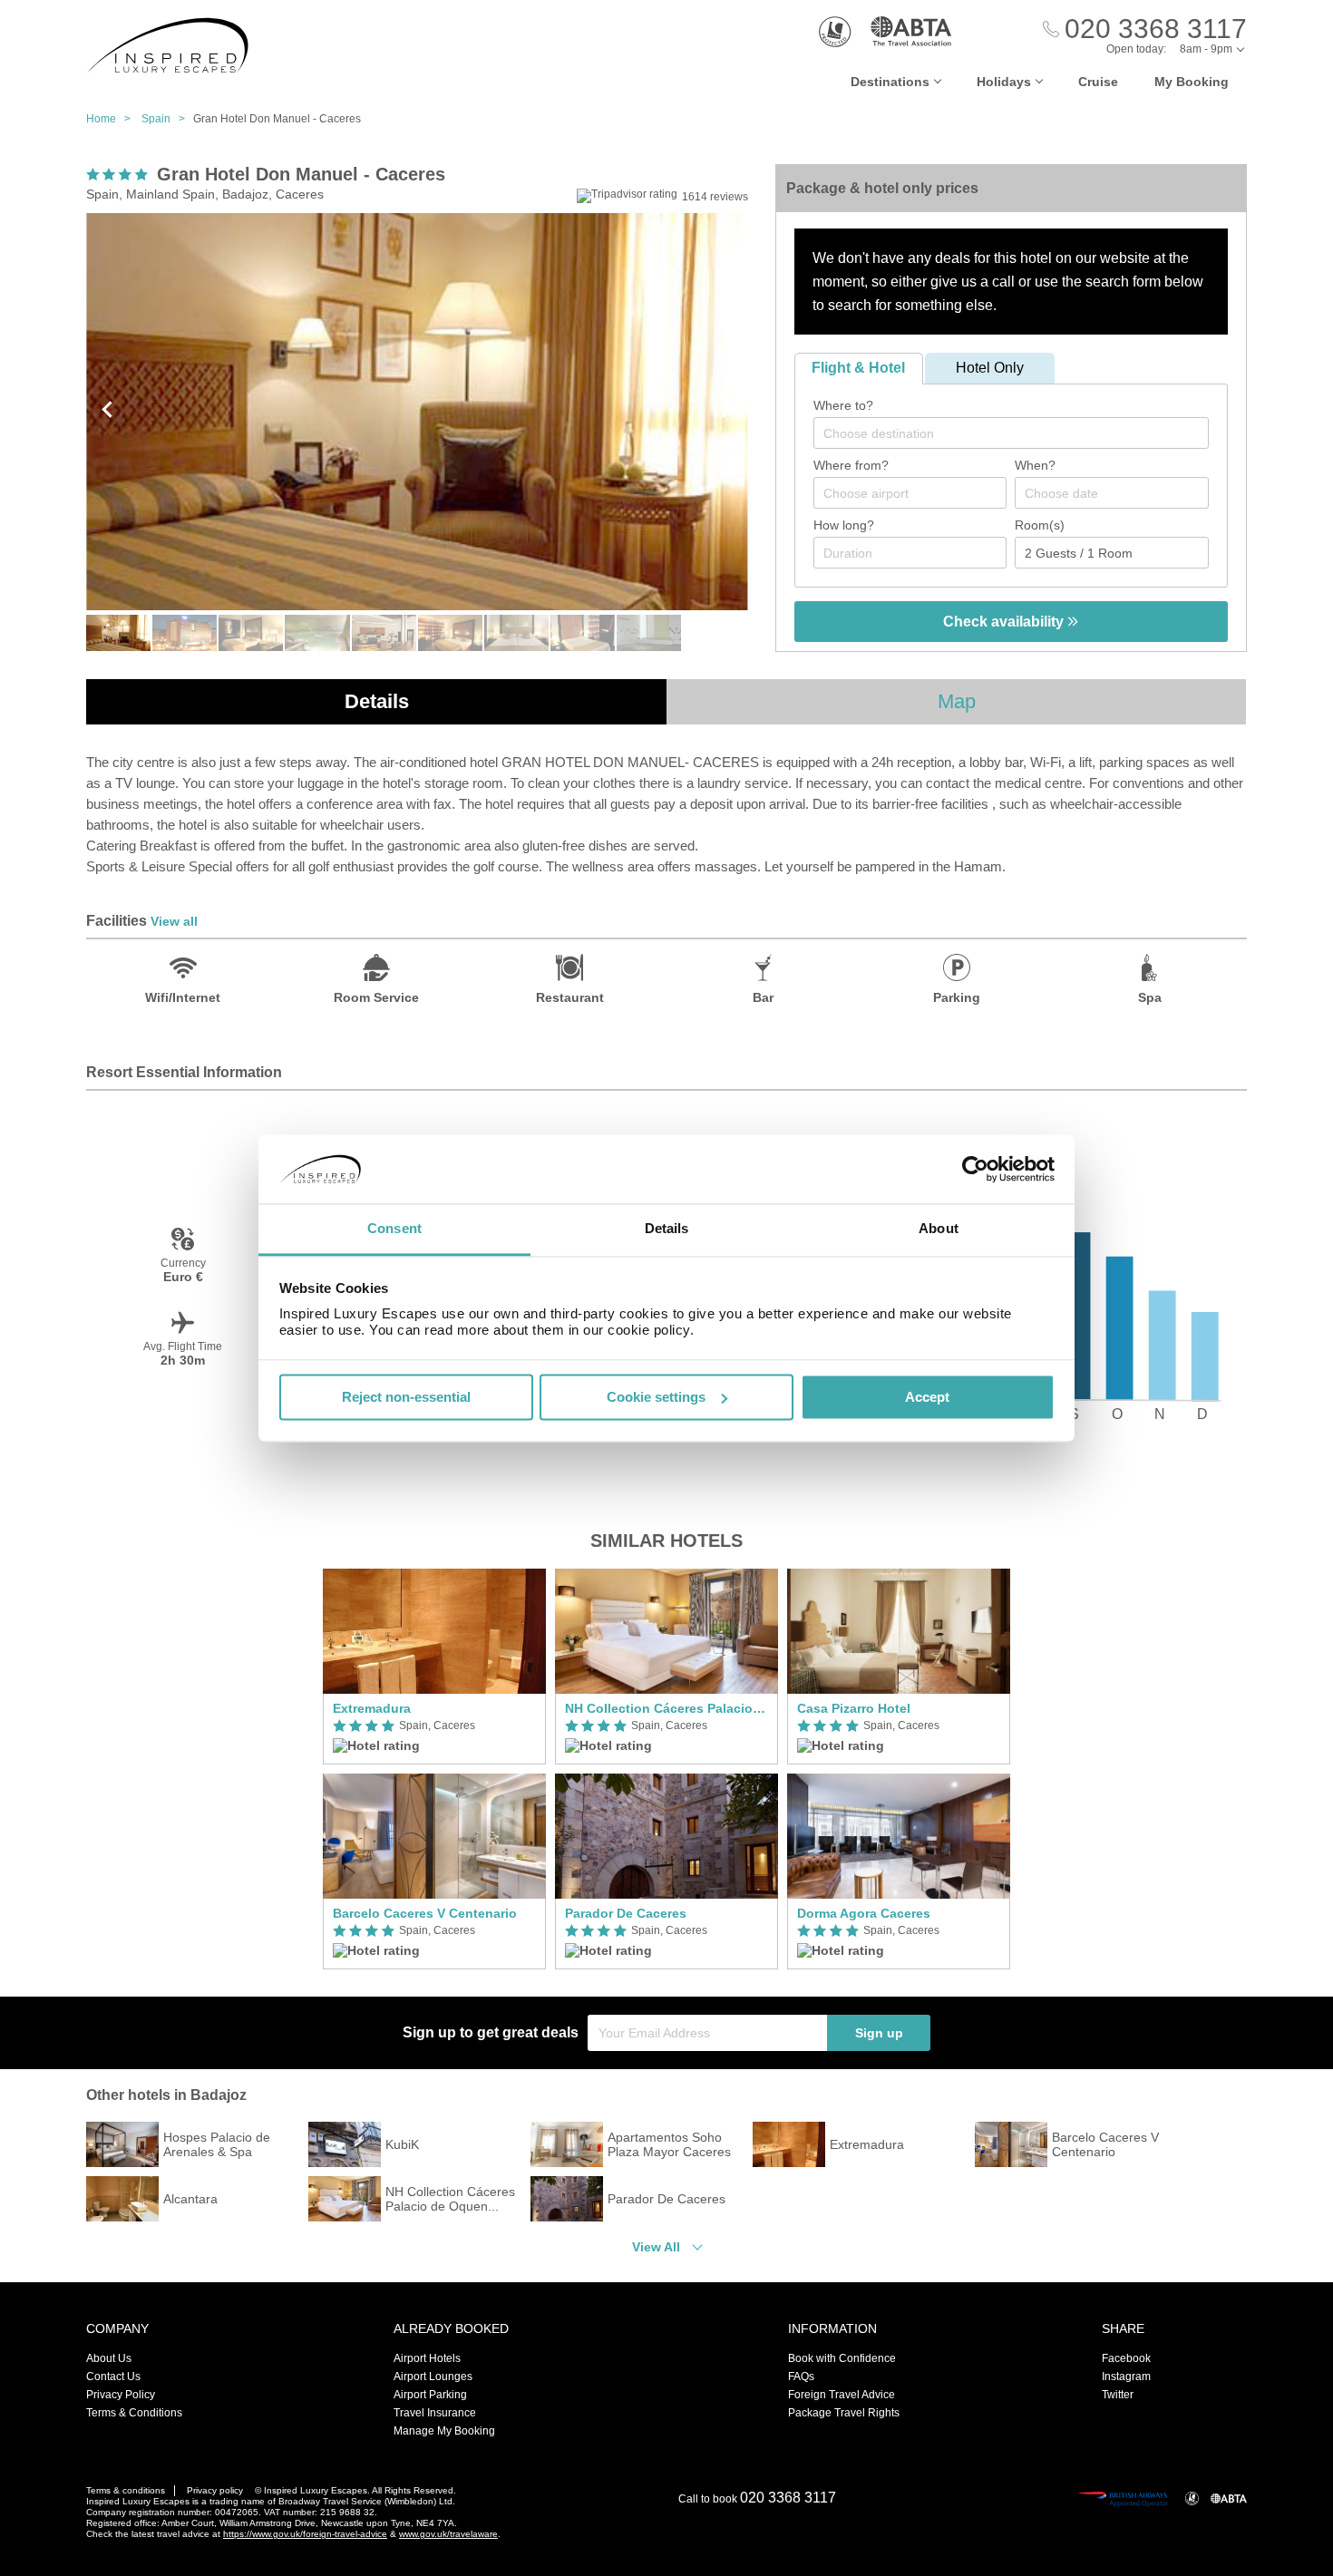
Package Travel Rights (844, 2413)
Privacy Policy (121, 2395)
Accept (927, 1397)
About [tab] (939, 1229)
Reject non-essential (406, 1397)
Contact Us (113, 2377)
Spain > (167, 119)
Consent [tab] (394, 1229)
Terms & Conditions (134, 2413)
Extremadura (372, 1708)
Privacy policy (215, 2490)
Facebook (1126, 2358)
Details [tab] (667, 1229)
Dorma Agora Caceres (864, 1913)
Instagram (1126, 2377)
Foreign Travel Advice (842, 2395)
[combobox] (1011, 433)
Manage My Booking (444, 2431)
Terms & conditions (126, 2490)
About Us (109, 2358)
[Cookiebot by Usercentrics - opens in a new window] (975, 1169)
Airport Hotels (427, 2358)
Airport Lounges (433, 2377)
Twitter (1118, 2395)
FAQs (801, 2377)
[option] (434, 1769)
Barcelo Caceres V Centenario (425, 1913)
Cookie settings (656, 1397)
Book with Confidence (842, 2358)
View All (656, 2247)
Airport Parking (430, 2395)
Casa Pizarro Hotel (854, 1708)
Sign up (879, 2033)
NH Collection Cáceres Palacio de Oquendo (666, 1708)
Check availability (1005, 622)
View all (174, 921)
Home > (112, 119)
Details (377, 701)
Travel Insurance (435, 2413)
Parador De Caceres (626, 1913)
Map (957, 701)
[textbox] (1020, 433)
